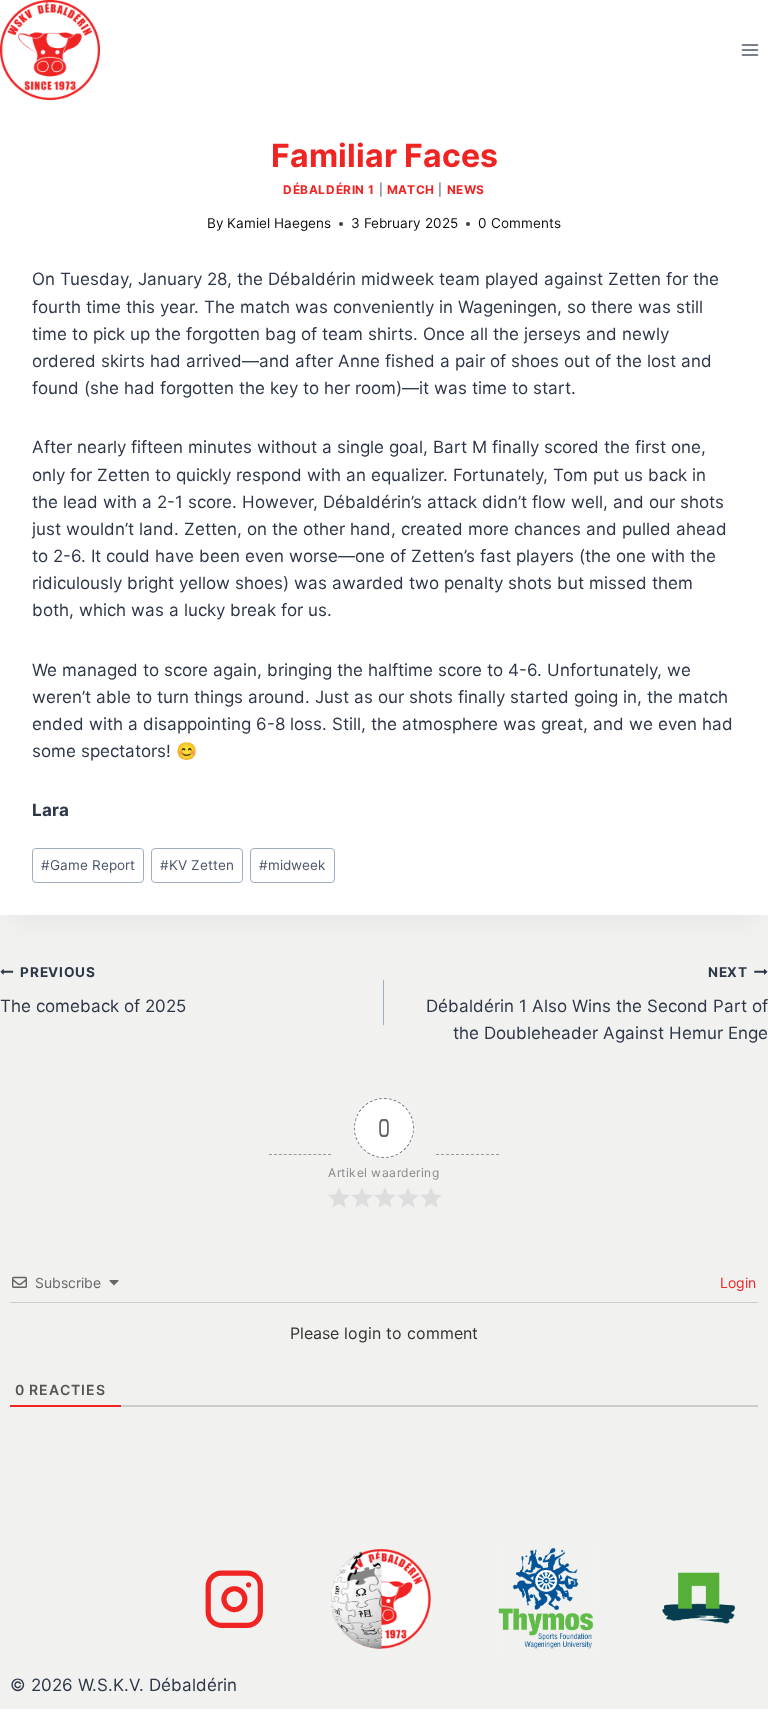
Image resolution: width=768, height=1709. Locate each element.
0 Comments (519, 223)
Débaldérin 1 (329, 189)
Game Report (88, 865)
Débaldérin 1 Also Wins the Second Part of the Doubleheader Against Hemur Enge (597, 1004)
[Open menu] (749, 49)
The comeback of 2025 (93, 990)
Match (411, 189)
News (466, 189)
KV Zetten (197, 865)
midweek (292, 865)
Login (736, 1282)
